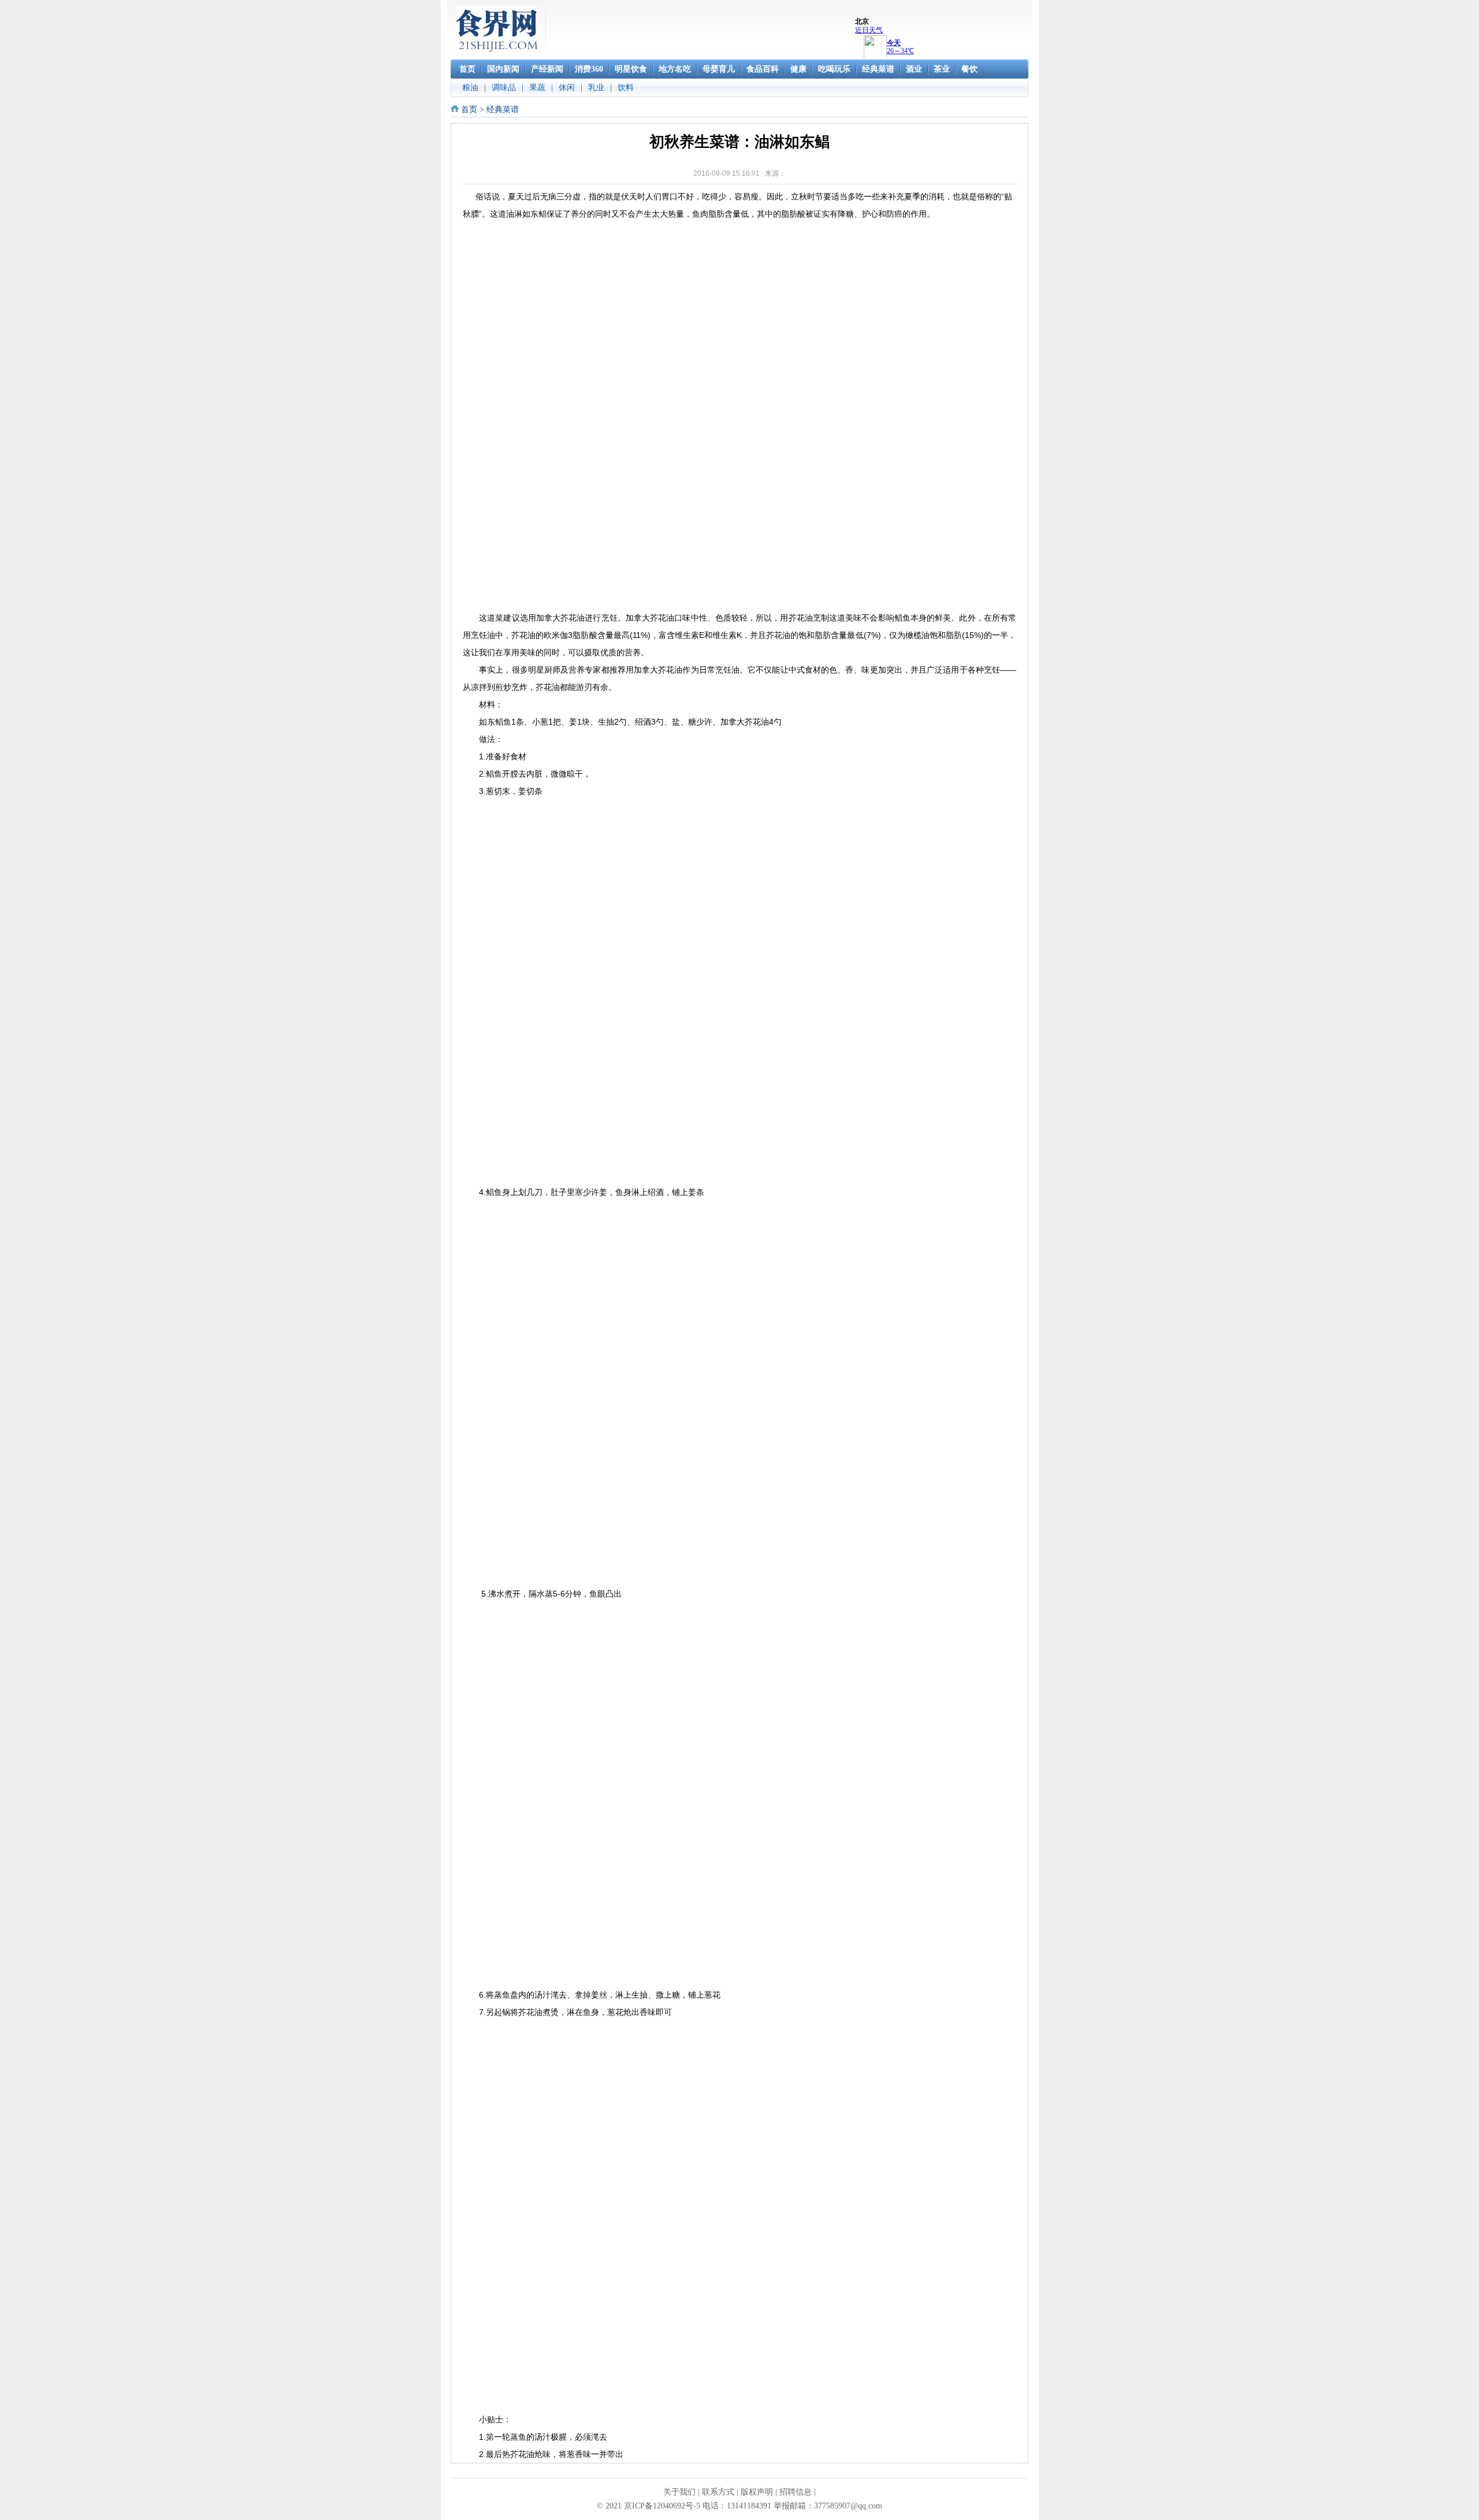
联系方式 (718, 2492)
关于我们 (679, 2492)
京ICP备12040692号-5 (662, 2506)
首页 (469, 110)
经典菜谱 (503, 110)
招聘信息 (796, 2492)
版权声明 (757, 2492)
